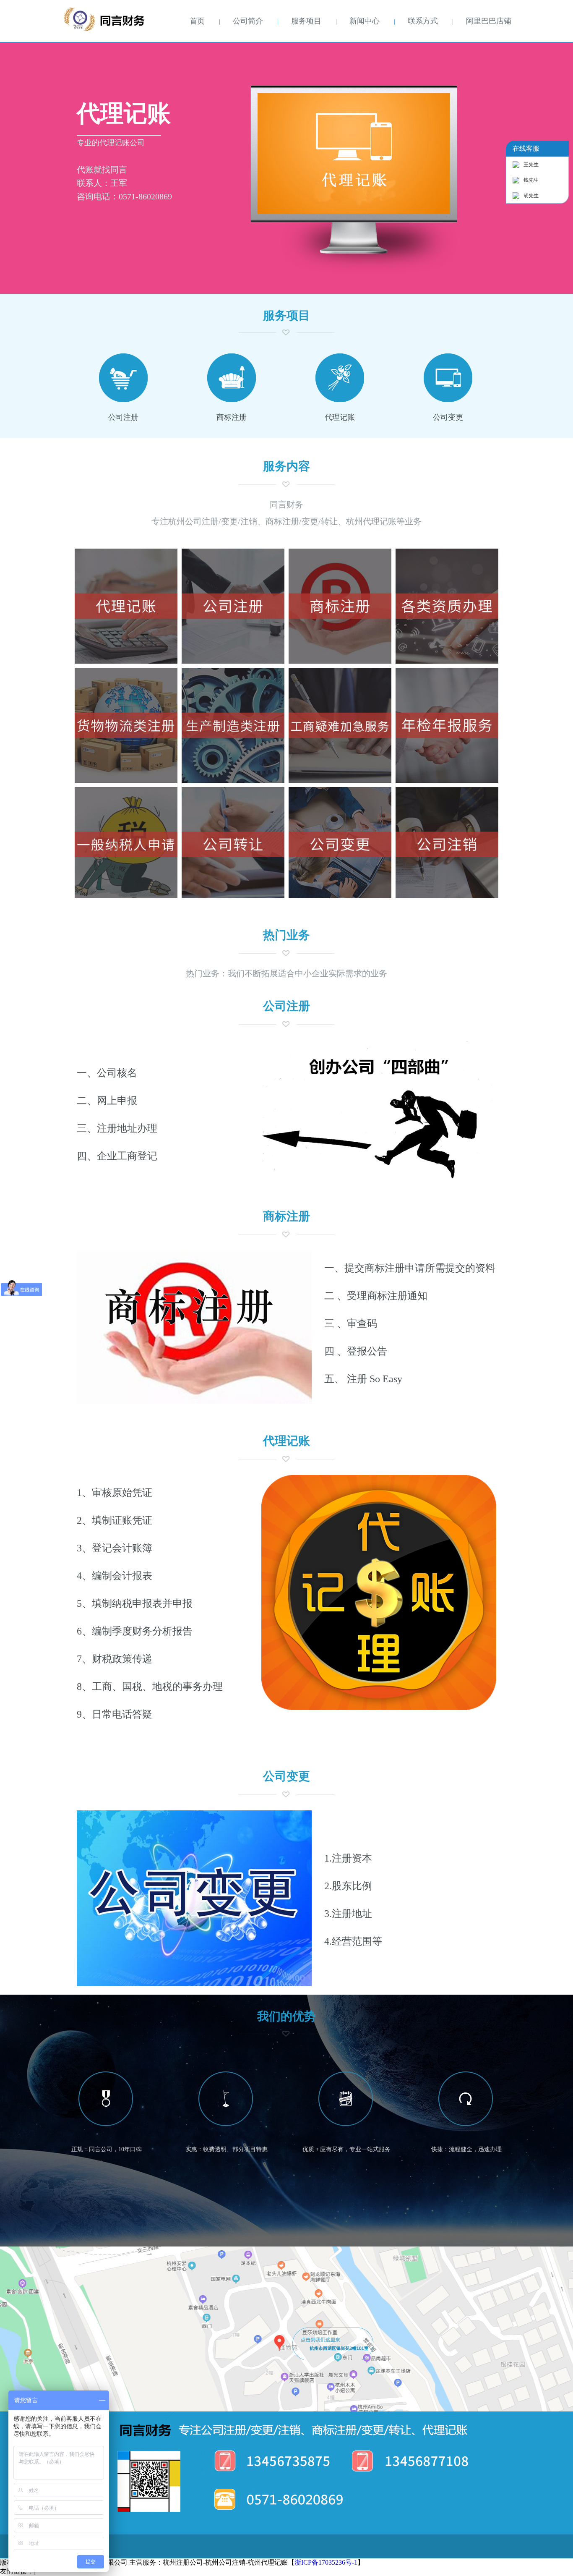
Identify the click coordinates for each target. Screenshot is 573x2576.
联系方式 (423, 21)
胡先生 (531, 196)
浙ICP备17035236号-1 (326, 2562)
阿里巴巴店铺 (489, 21)
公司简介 (248, 21)
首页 (197, 21)
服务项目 (306, 21)
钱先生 (531, 180)
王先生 (531, 165)
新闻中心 (365, 21)
